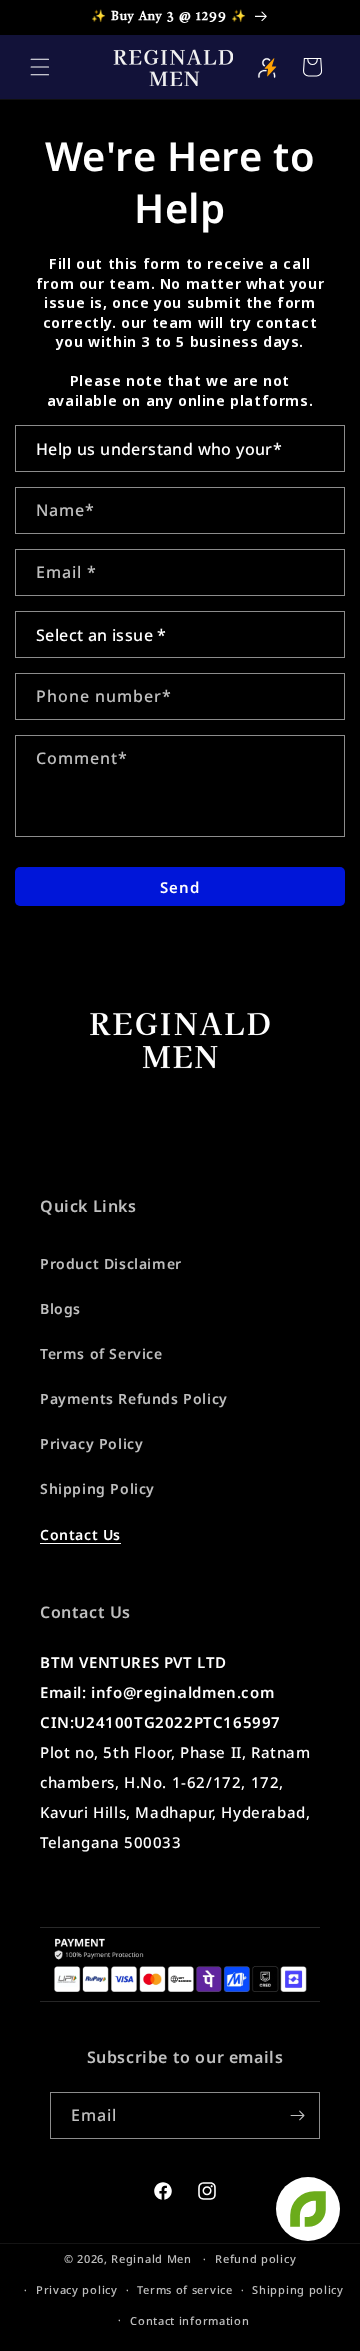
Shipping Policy (97, 1488)
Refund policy (255, 2258)
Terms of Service (101, 1353)
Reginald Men (151, 2258)
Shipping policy (298, 2289)
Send (180, 887)
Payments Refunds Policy (134, 1398)
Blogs (60, 1308)
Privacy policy (77, 2289)
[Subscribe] (297, 2115)
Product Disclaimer (111, 1263)
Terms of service (184, 2289)
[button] (40, 67)
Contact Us (80, 1534)
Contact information (189, 2320)
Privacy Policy (91, 1443)
